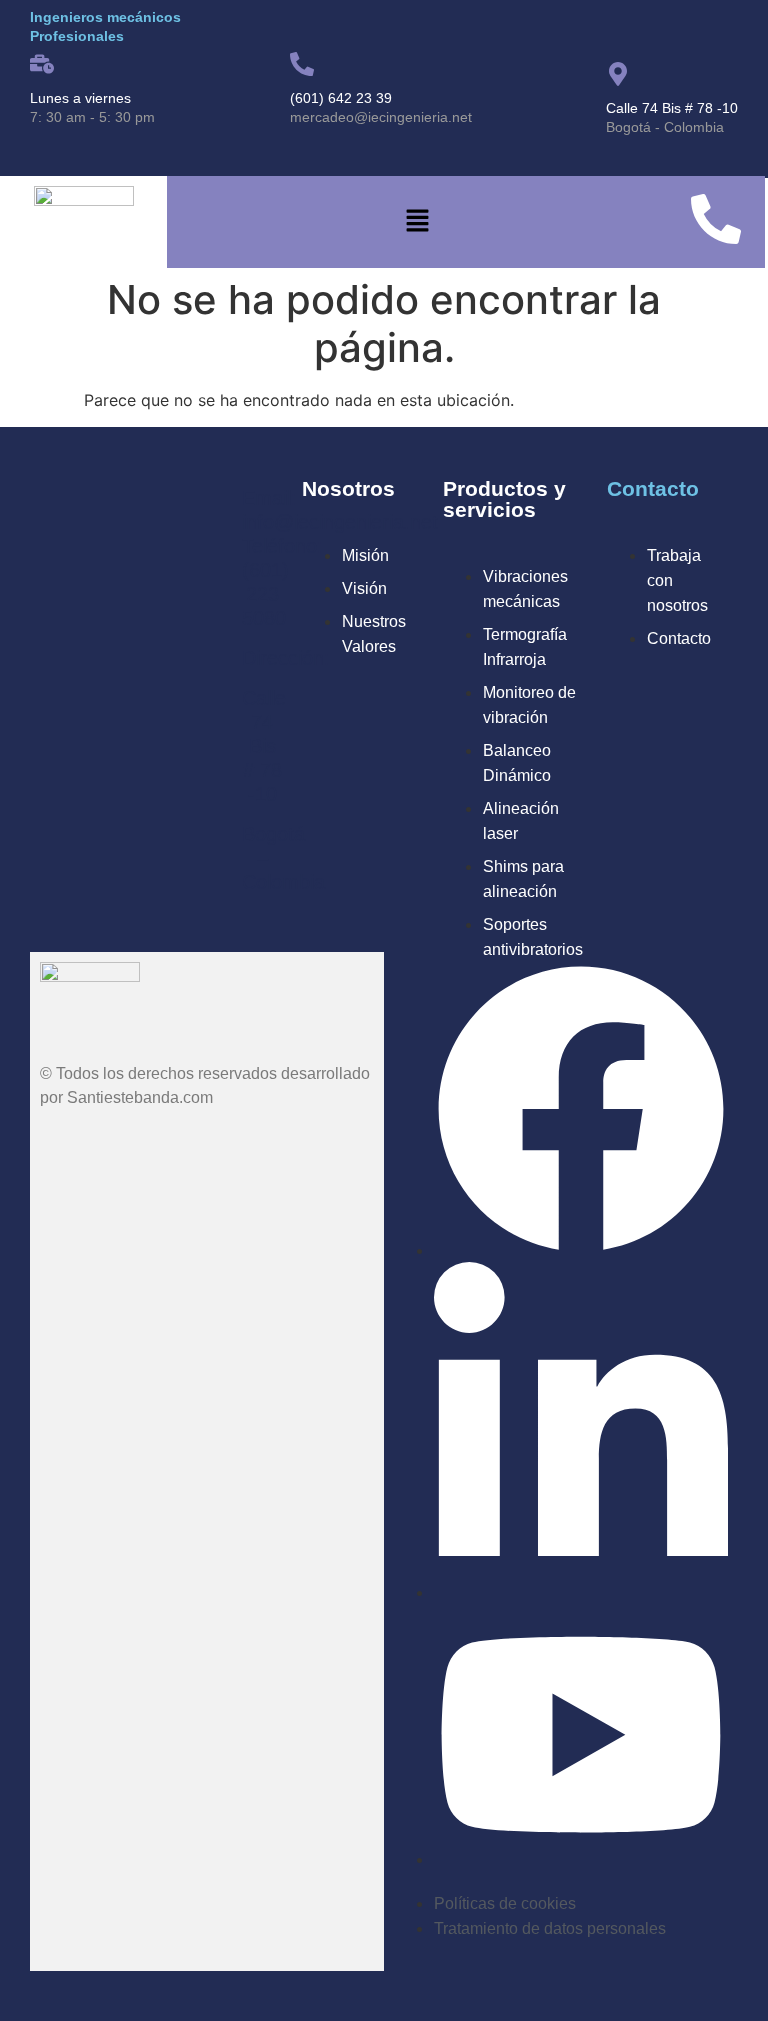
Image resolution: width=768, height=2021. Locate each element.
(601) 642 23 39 (341, 98)
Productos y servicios (504, 499)
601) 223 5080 (265, 594)
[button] (417, 222)
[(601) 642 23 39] (302, 64)
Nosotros (348, 488)
